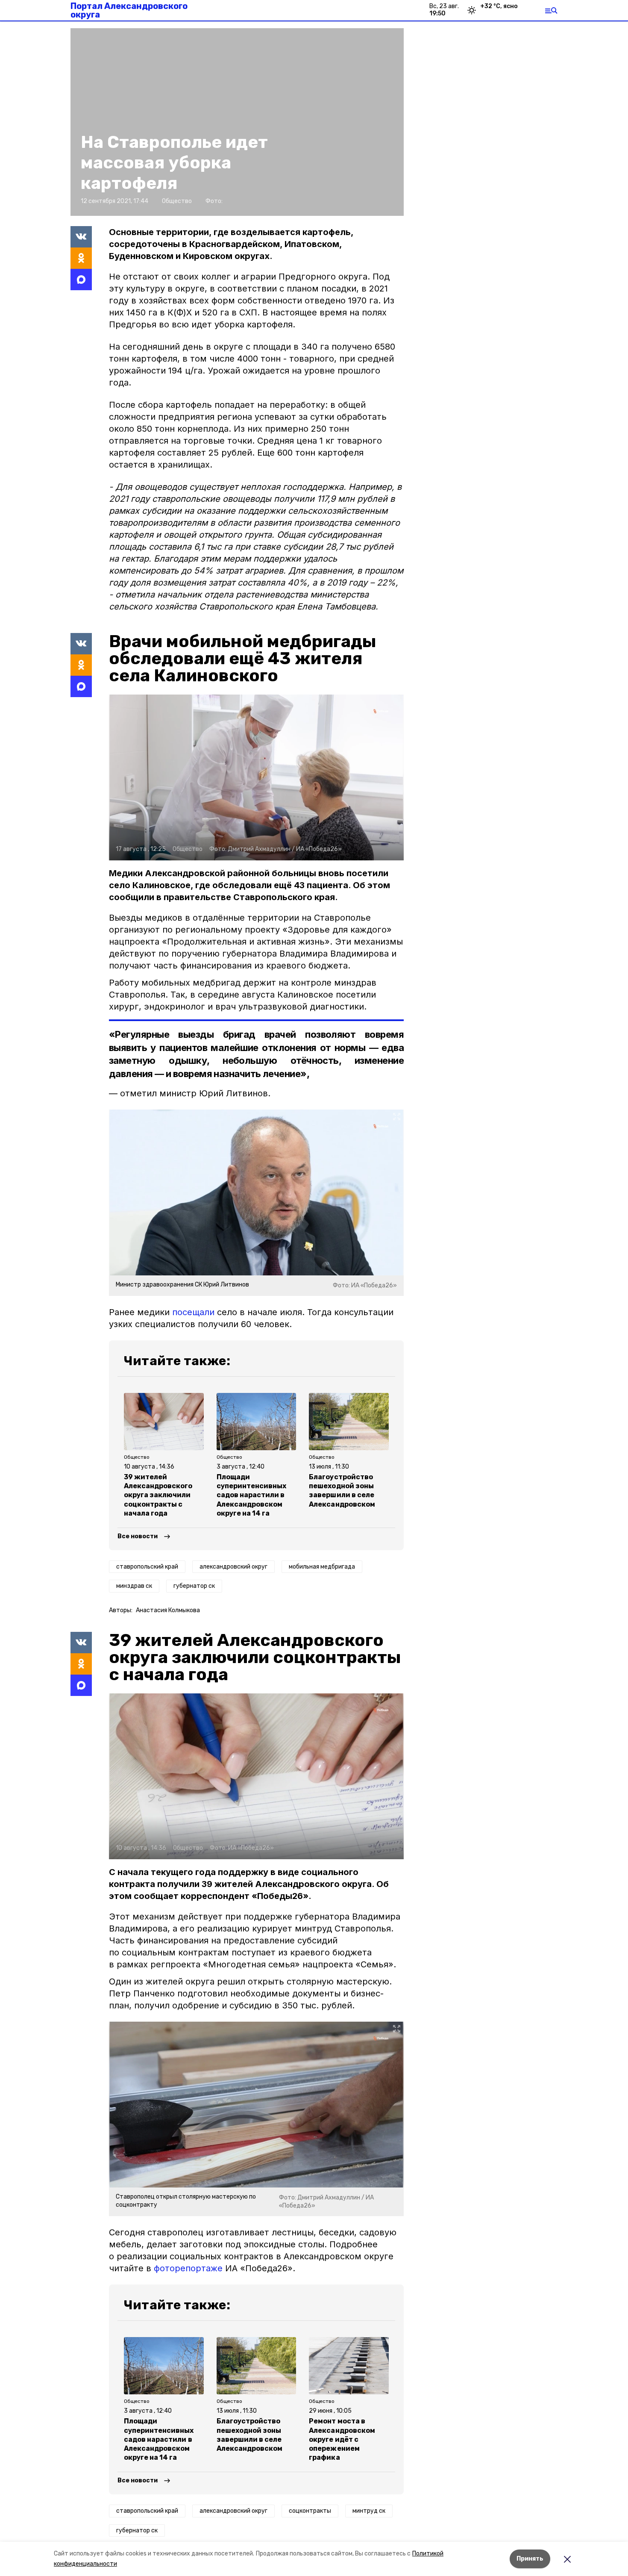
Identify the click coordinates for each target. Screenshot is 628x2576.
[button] (256, 777)
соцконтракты (310, 2511)
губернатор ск (194, 1586)
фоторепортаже (188, 2268)
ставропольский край (147, 1567)
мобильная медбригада (322, 1567)
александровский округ (233, 1567)
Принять (530, 2559)
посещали (193, 1312)
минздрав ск (134, 1586)
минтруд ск (369, 2511)
